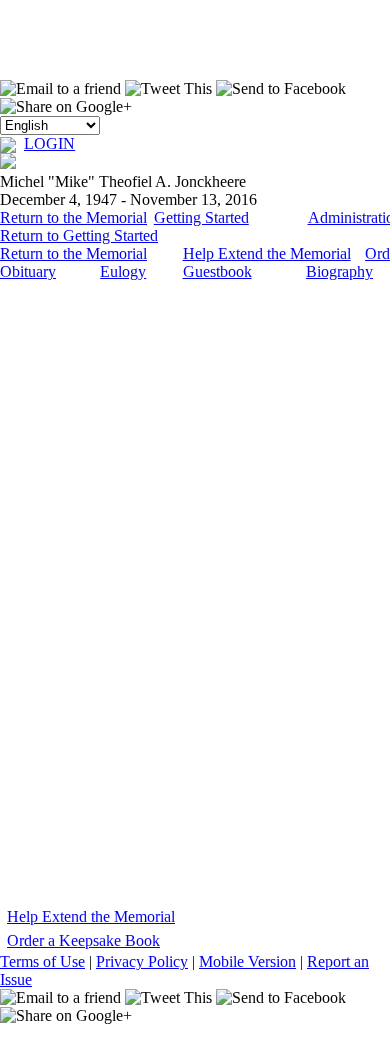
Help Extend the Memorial (267, 253)
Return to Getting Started (79, 235)
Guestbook (217, 271)
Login (49, 143)
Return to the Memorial (73, 217)
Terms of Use (42, 961)
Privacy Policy (142, 961)
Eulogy (123, 271)
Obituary (28, 271)
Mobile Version (247, 961)
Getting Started (201, 217)
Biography (339, 271)
